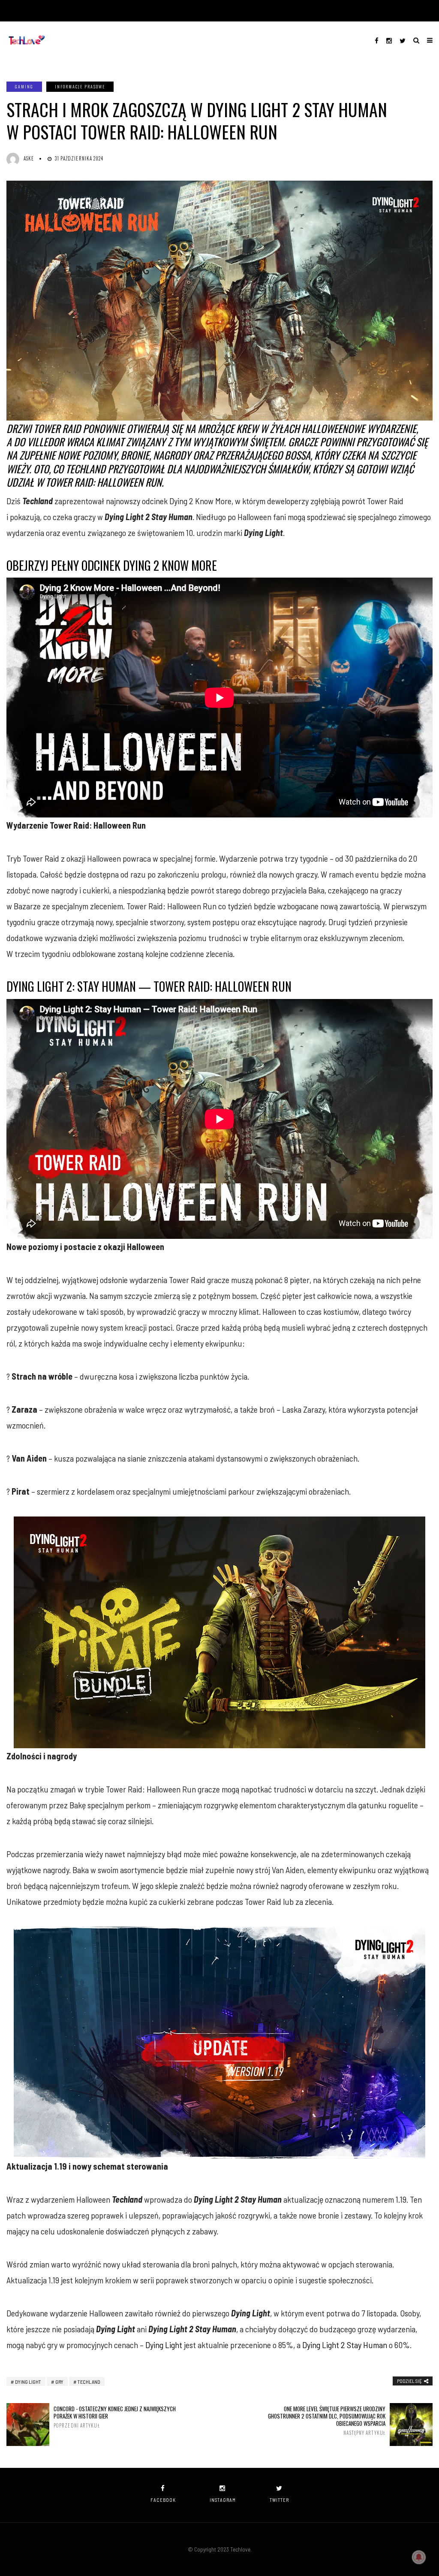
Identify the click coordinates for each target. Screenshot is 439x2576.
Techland (89, 2382)
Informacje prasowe (80, 86)
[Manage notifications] (419, 2557)
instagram (223, 2500)
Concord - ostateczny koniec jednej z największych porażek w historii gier (115, 2417)
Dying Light (164, 2345)
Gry (59, 2382)
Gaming (24, 86)
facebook (163, 2500)
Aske (29, 158)
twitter (279, 2500)
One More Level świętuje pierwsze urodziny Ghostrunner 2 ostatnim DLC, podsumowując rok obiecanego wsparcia (327, 2420)
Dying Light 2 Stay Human (345, 2345)
